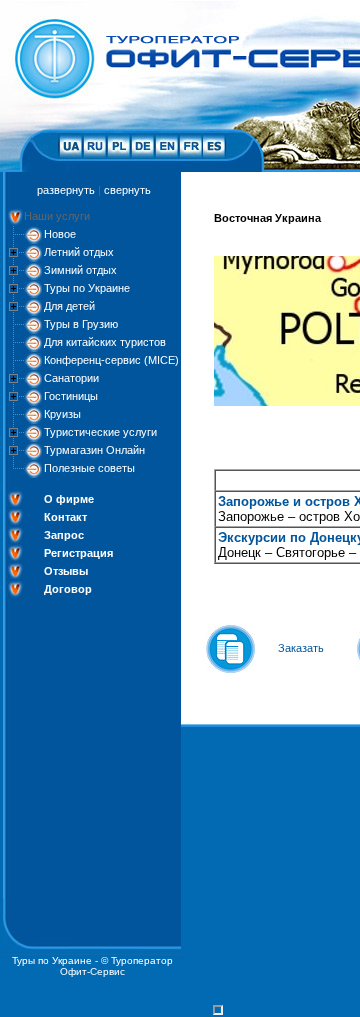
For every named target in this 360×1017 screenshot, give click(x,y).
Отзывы (66, 571)
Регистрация (78, 553)
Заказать (301, 648)
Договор (68, 589)
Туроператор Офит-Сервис (116, 966)
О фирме (69, 499)
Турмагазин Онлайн (94, 450)
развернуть (66, 190)
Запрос (64, 535)
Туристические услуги (100, 432)
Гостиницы (71, 396)
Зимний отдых (80, 270)
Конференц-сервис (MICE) (111, 360)
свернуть (127, 190)
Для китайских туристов (105, 342)
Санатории (71, 378)
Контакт (65, 517)
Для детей (69, 306)
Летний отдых (79, 252)
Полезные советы (89, 468)
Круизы (62, 414)
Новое (60, 234)
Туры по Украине (87, 288)
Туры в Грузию (81, 324)
